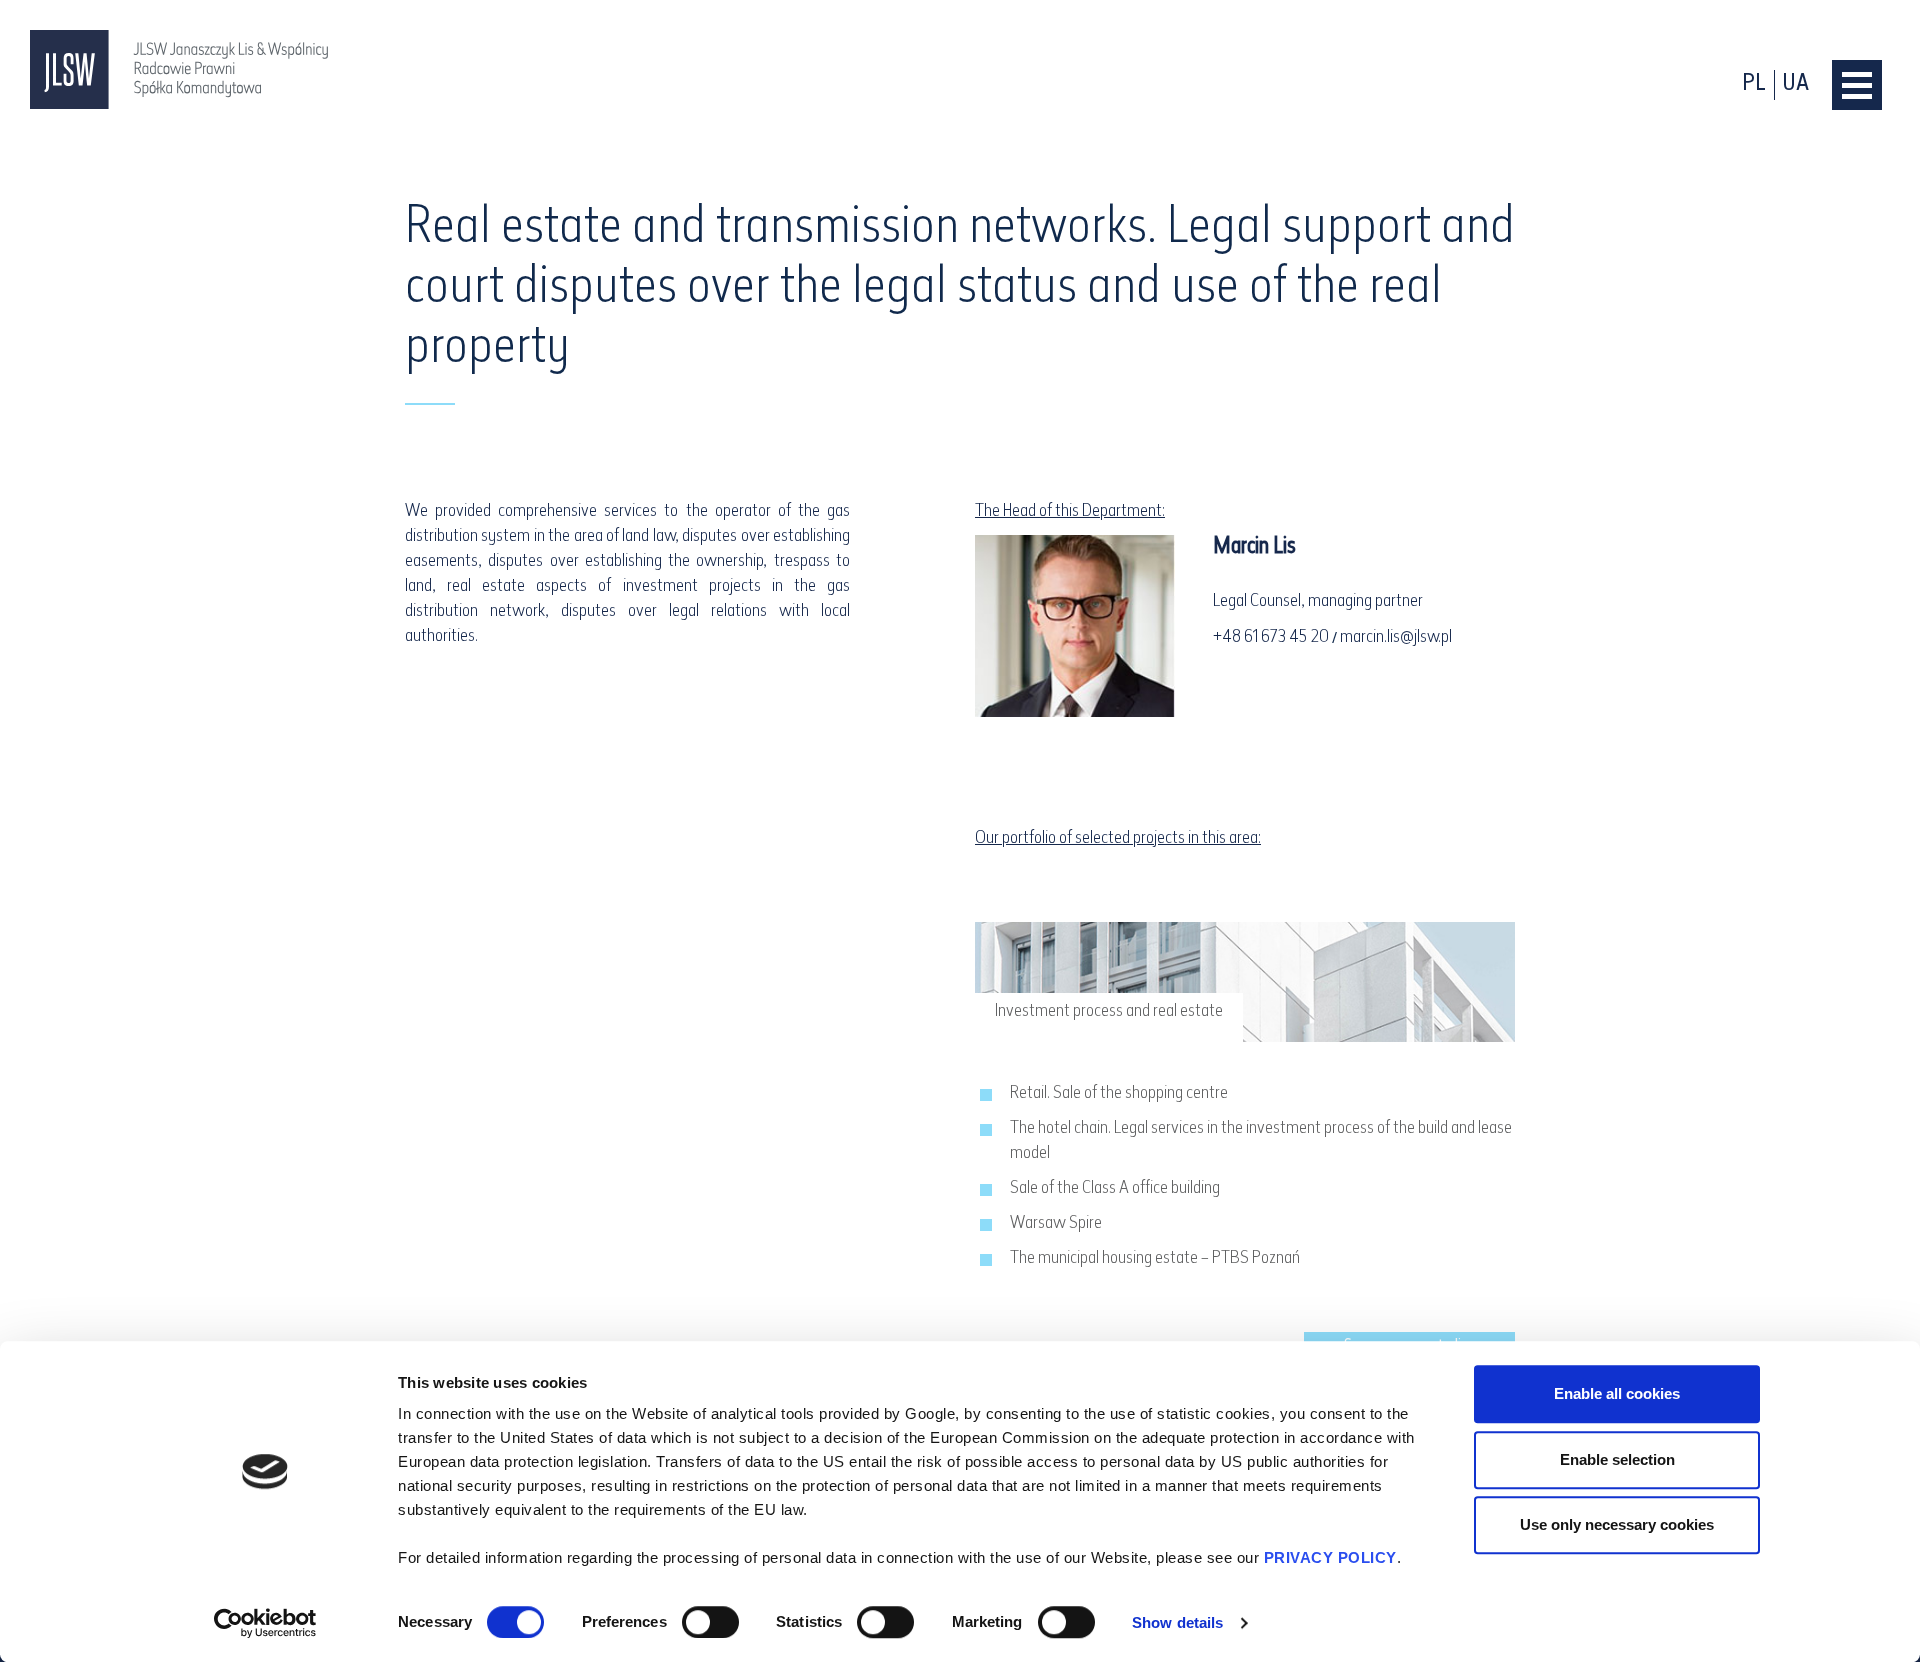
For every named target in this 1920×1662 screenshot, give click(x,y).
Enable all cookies (1617, 1393)
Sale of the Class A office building (1115, 1189)
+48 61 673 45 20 (1271, 638)
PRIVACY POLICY (1330, 1557)
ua (1796, 84)
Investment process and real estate (1109, 1012)
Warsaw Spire (1056, 1224)
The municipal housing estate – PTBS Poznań (1155, 1259)
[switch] (710, 1622)
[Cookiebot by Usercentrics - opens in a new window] (265, 1623)
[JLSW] (180, 69)
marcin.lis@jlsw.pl (1396, 638)
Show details (1177, 1622)
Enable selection (1617, 1459)
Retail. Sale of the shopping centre (1119, 1094)
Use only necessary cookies (1617, 1524)
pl (1754, 84)
